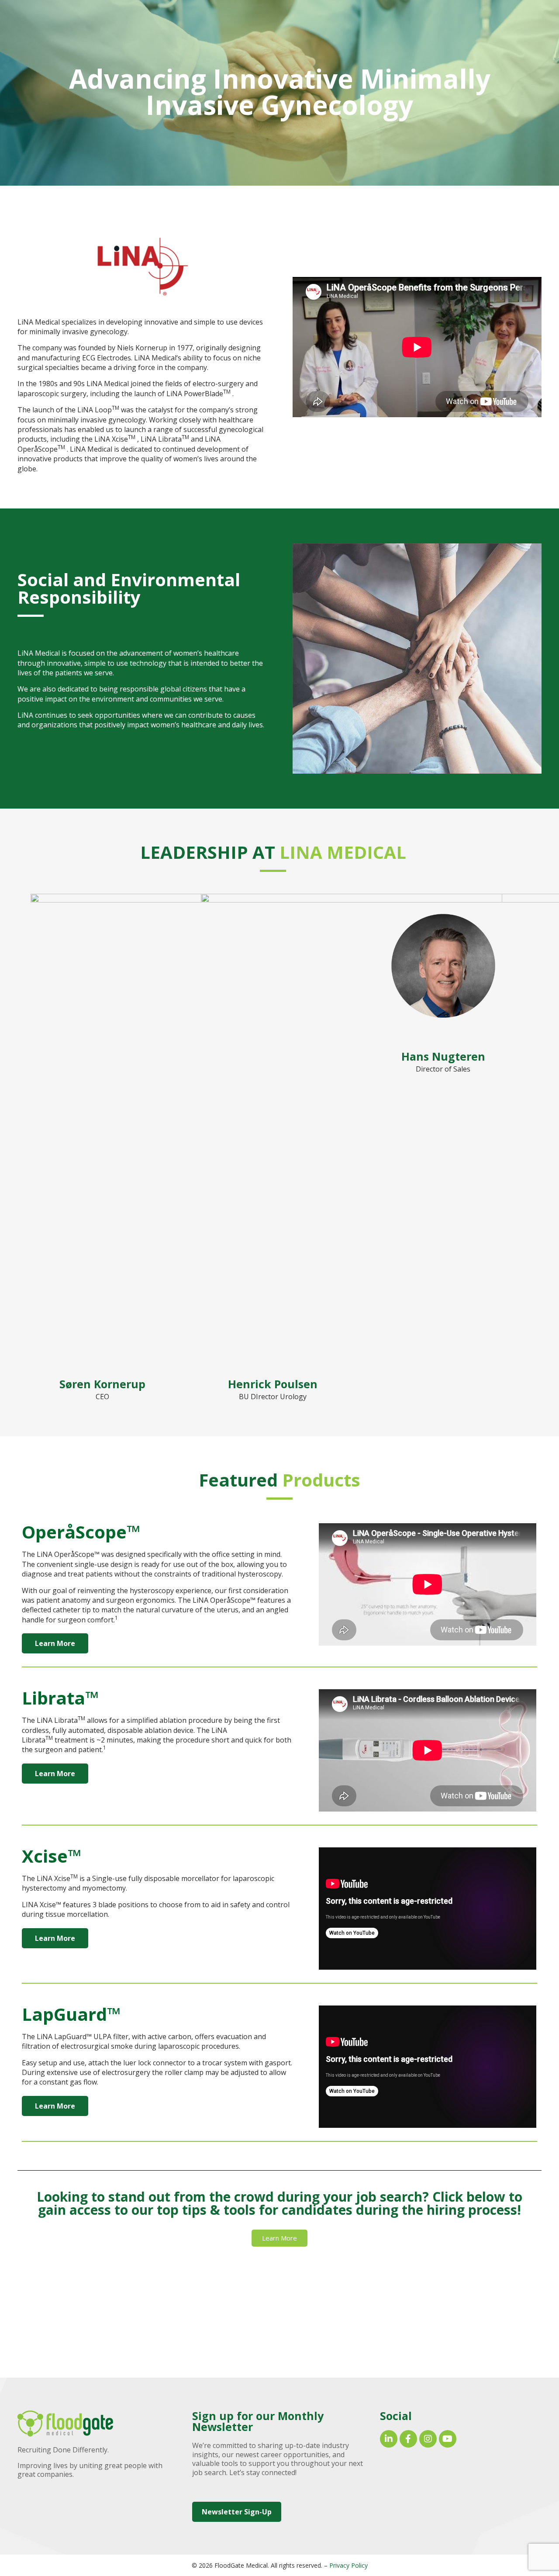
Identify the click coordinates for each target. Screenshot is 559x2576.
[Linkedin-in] (389, 2439)
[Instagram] (428, 2439)
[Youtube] (448, 2439)
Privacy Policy (349, 2565)
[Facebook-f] (408, 2439)
